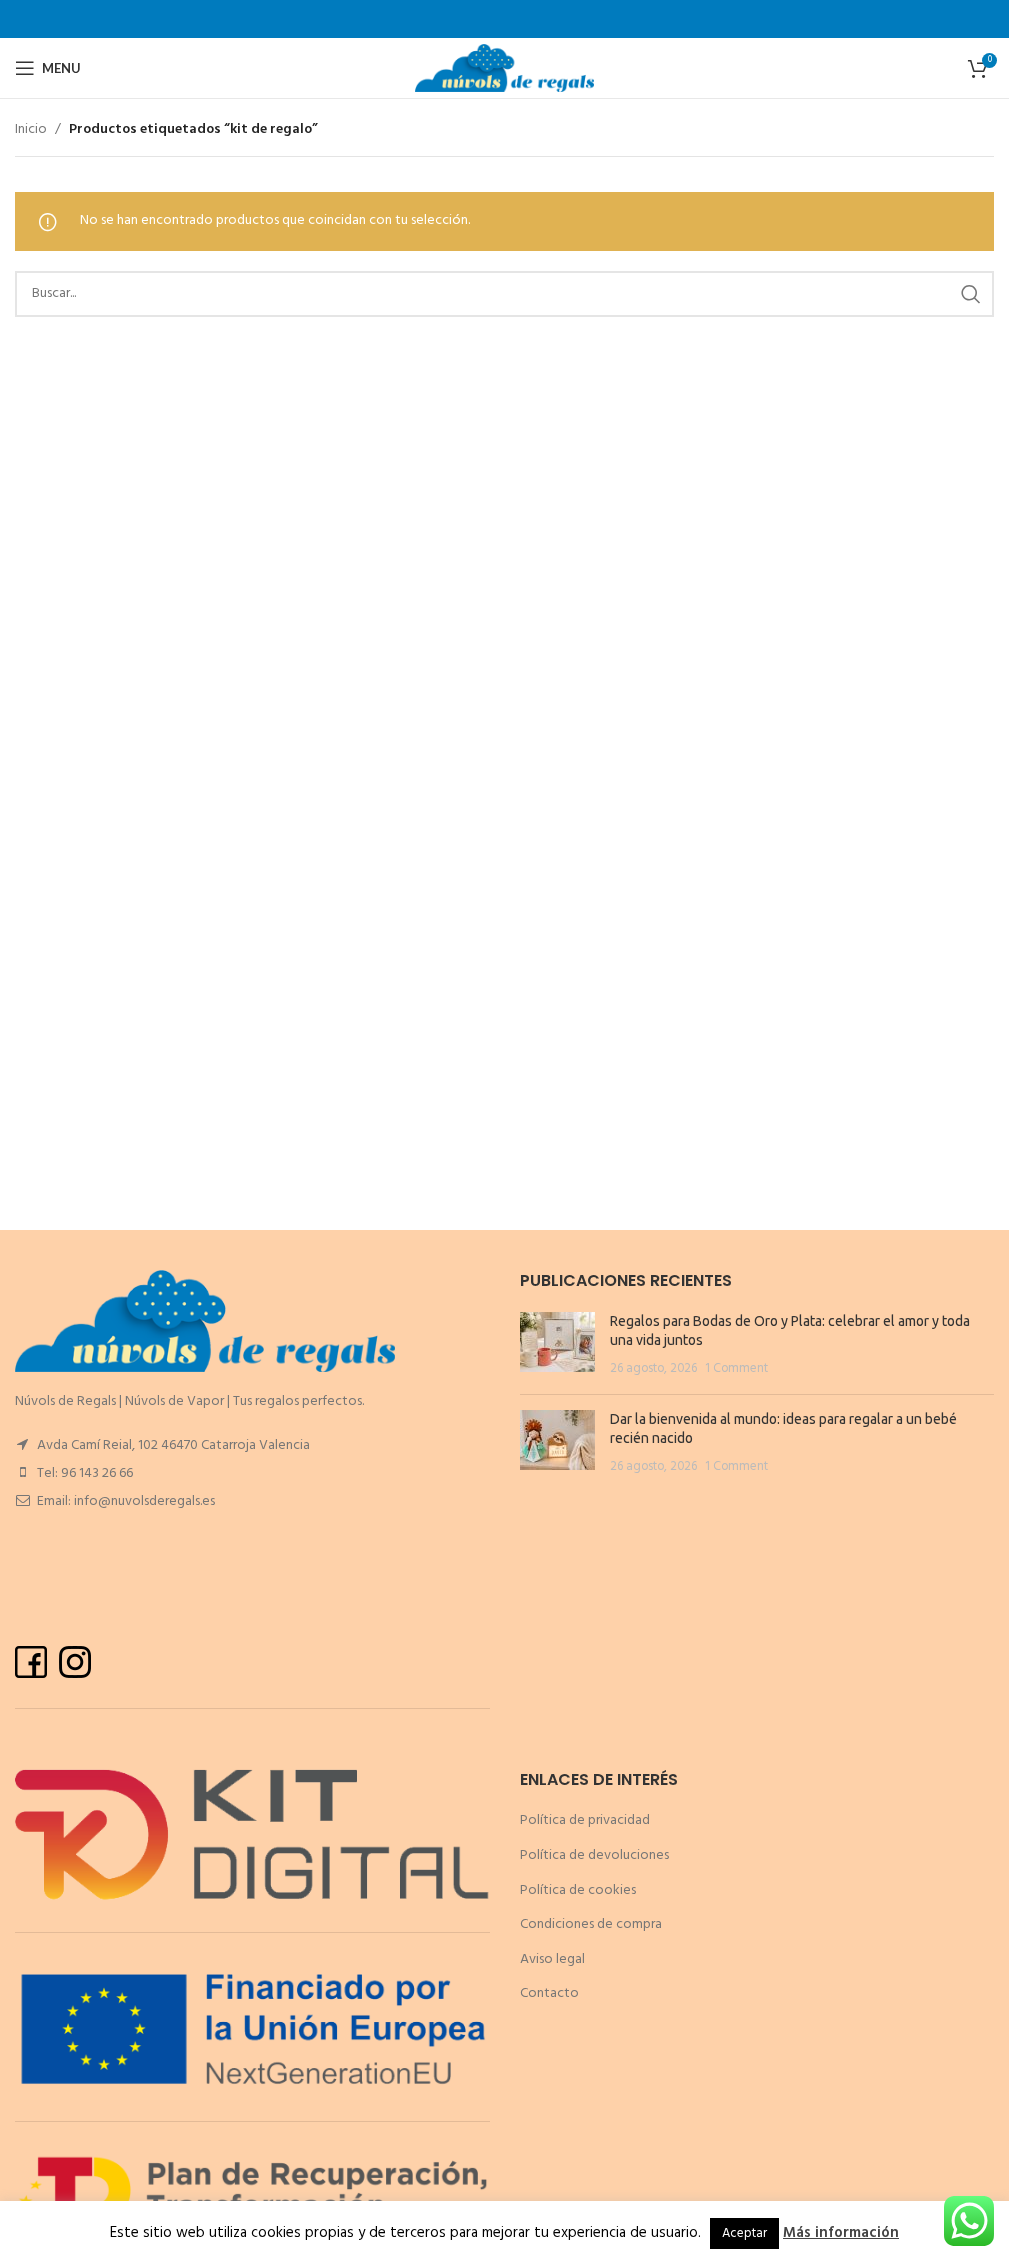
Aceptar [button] (744, 2233)
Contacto (549, 1993)
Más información (841, 2233)
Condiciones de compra (591, 1924)
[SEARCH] (971, 294)
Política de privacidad (585, 1820)
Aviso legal (552, 1959)
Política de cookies (578, 1890)
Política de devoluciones (594, 1855)
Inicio (31, 130)
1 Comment (736, 1369)
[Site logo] (504, 68)
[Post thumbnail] (557, 1345)
